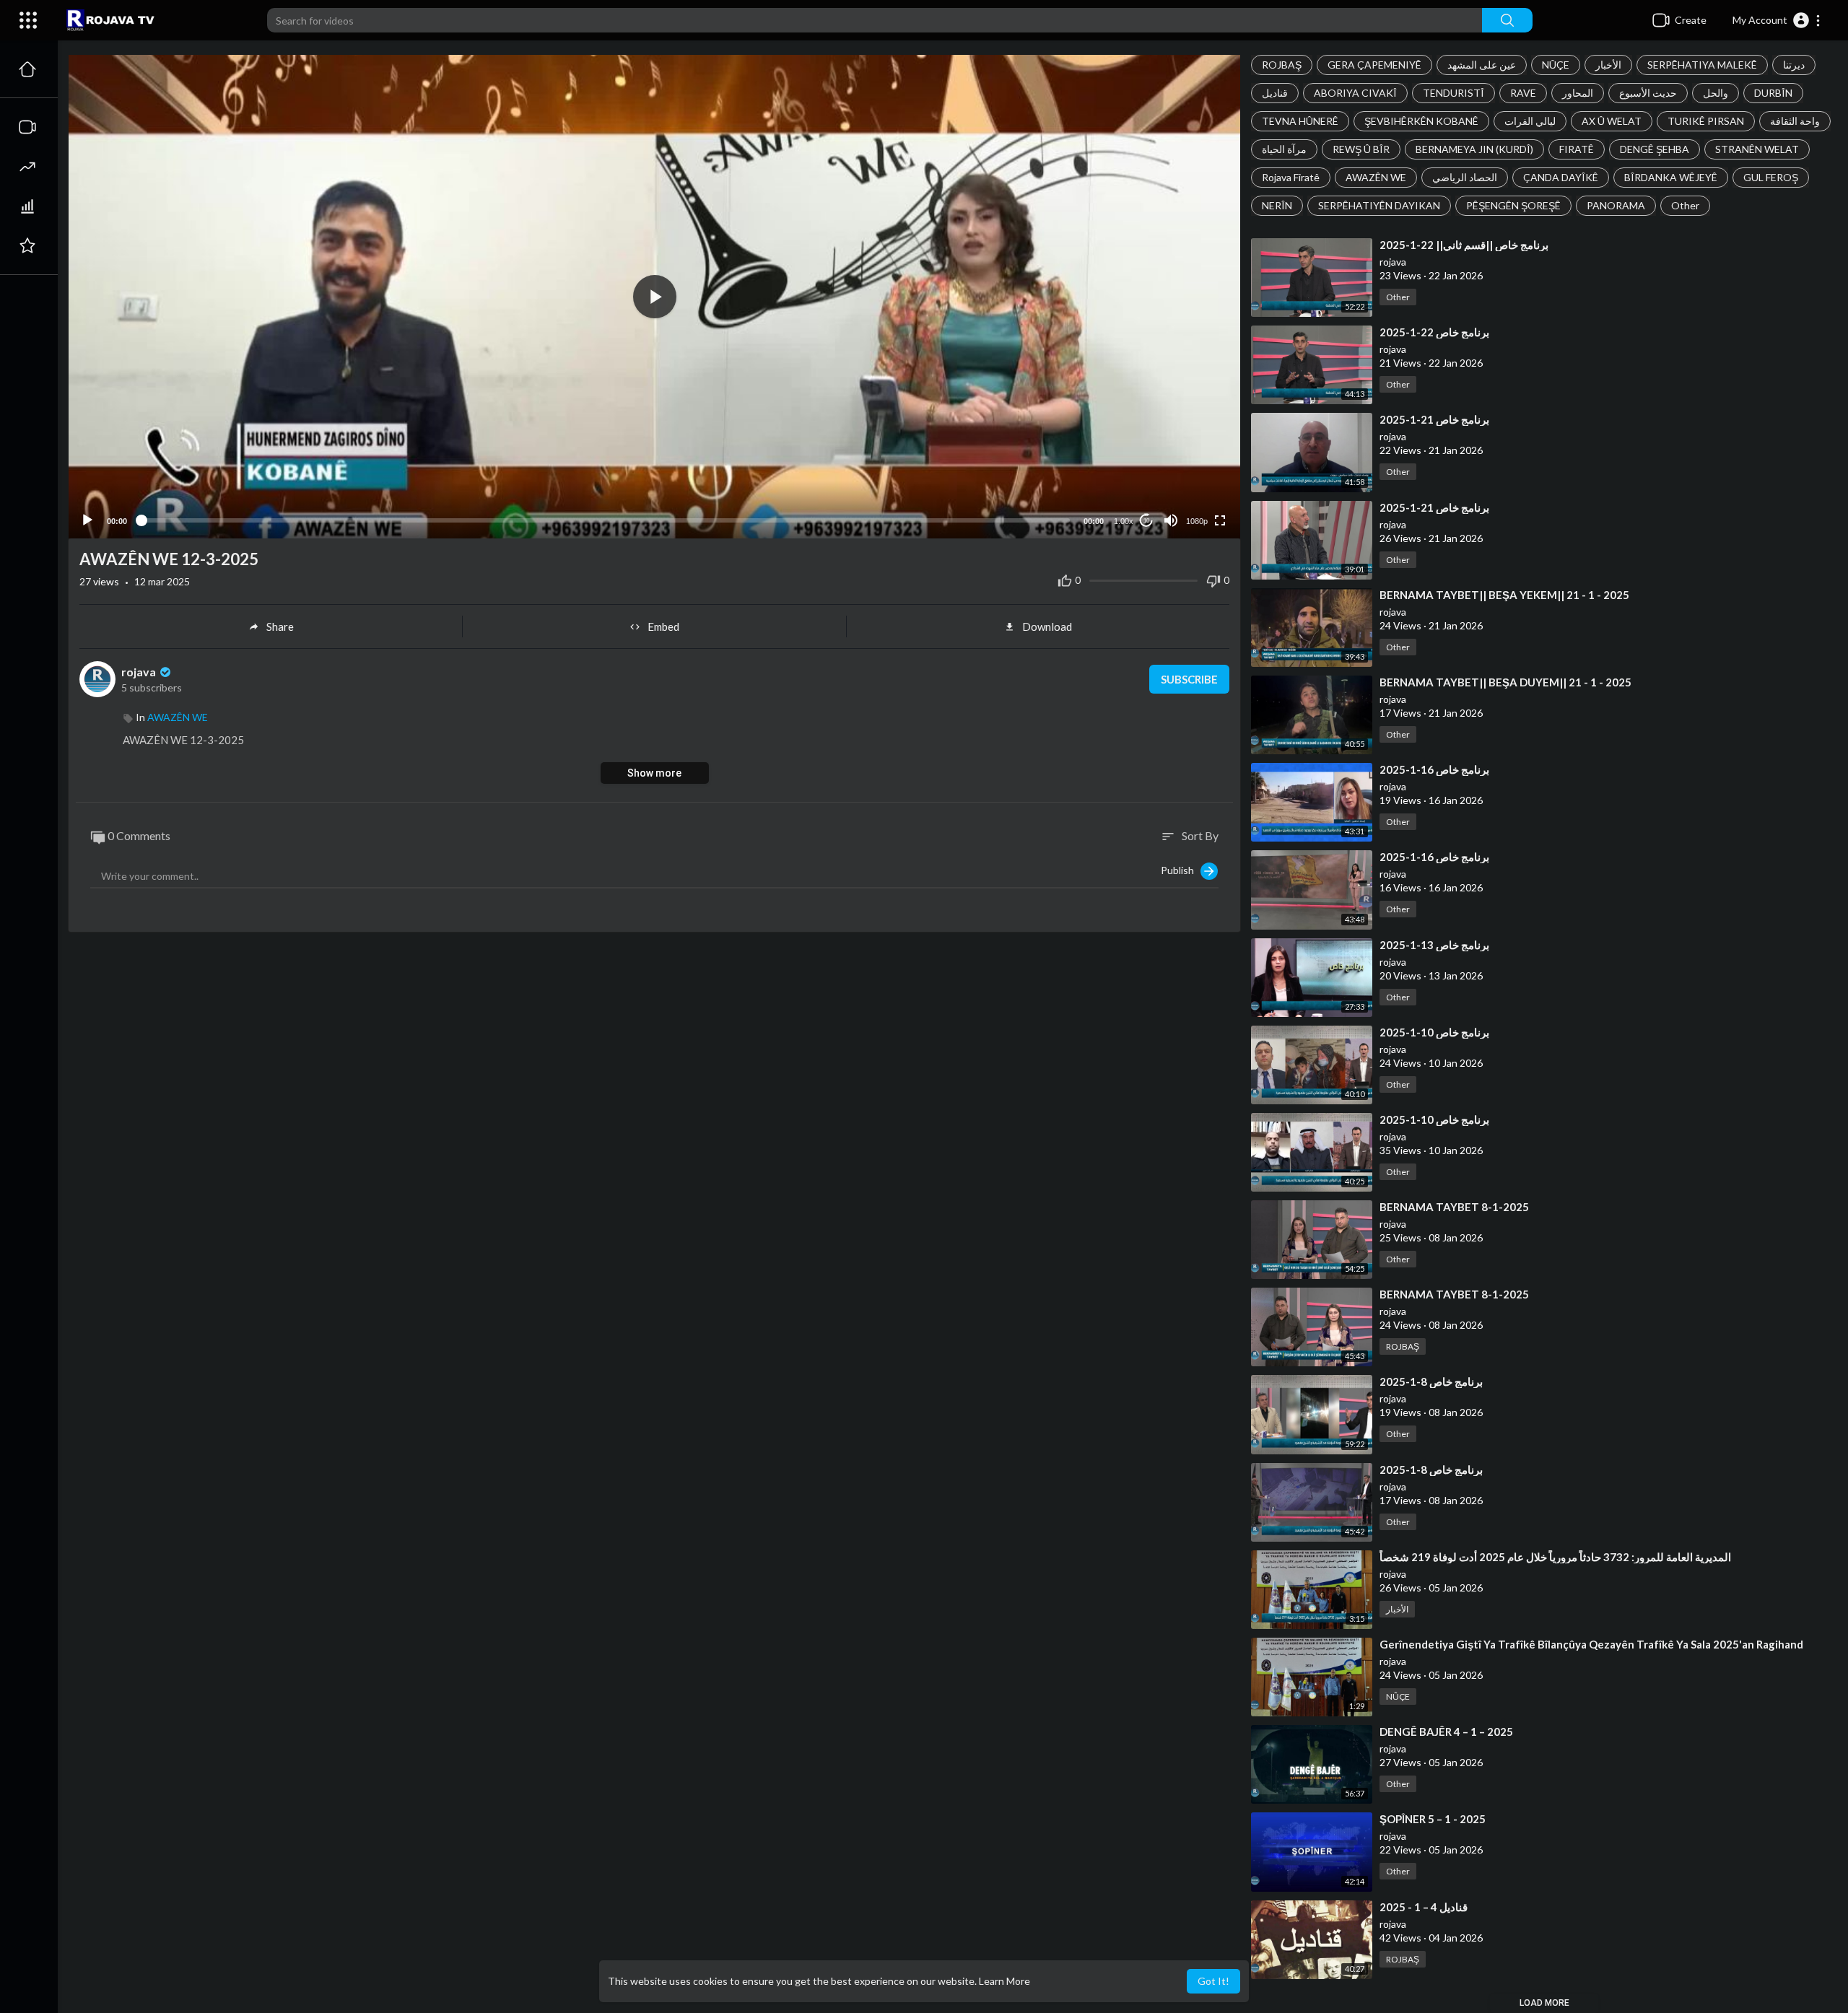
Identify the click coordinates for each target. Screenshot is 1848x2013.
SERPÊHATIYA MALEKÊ (1702, 65)
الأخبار (1608, 65)
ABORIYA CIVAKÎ (1355, 93)
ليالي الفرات (1530, 121)
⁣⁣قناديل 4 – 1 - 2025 (1424, 1907)
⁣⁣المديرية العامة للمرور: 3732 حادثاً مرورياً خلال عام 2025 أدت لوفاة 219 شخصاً (1555, 1557)
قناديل (1275, 93)
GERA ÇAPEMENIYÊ (1374, 65)
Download (1047, 626)
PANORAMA (1616, 205)
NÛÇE (1556, 65)
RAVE (1523, 93)
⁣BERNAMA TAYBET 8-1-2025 (1454, 1207)
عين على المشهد (1482, 65)
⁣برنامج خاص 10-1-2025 (1434, 1032)
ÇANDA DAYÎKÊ (1561, 177)
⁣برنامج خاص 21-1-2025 (1434, 419)
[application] (654, 297)
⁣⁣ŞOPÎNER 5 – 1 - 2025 (1433, 1819)
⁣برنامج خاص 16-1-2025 (1434, 769)
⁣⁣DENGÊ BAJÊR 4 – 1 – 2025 (1446, 1732)
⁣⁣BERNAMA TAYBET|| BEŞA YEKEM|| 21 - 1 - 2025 (1504, 595)
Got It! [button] (1213, 1981)
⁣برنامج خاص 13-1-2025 (1434, 945)
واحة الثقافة (1795, 121)
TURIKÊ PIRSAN (1706, 121)
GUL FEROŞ (1771, 177)
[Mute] (1171, 520)
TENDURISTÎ (1453, 93)
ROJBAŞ (1282, 65)
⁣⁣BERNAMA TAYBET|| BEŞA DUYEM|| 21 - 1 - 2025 (1505, 682)
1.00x (1124, 521)
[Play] (87, 520)
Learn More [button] (1004, 1981)
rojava (140, 672)
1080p (1197, 521)
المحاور (1578, 93)
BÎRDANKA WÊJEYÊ (1671, 177)
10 (1146, 521)
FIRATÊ (1577, 149)
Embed (663, 626)
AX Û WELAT (1612, 121)
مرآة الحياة (1284, 149)
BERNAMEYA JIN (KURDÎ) (1474, 149)
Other (1685, 205)
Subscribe (1189, 679)
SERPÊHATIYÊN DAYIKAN (1379, 205)
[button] (1777, 20)
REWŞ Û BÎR (1361, 149)
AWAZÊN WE (1376, 177)
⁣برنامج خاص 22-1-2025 (1434, 332)
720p (1193, 464)
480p (1193, 485)
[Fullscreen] (1220, 520)
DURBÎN (1773, 93)
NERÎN (1277, 205)
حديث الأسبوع (1648, 93)
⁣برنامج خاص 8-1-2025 (1431, 1381)
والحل (1716, 93)
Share (280, 626)
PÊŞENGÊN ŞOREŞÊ (1513, 205)
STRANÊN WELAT (1757, 149)
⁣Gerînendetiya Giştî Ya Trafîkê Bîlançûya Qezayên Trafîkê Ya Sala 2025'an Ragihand (1591, 1644)
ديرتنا (1794, 65)
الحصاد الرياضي (1465, 177)
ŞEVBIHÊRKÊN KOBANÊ (1421, 121)
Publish (1181, 869)
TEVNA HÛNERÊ (1300, 121)
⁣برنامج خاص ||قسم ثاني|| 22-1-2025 (1464, 245)
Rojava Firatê (1291, 177)
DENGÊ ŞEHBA (1655, 149)
